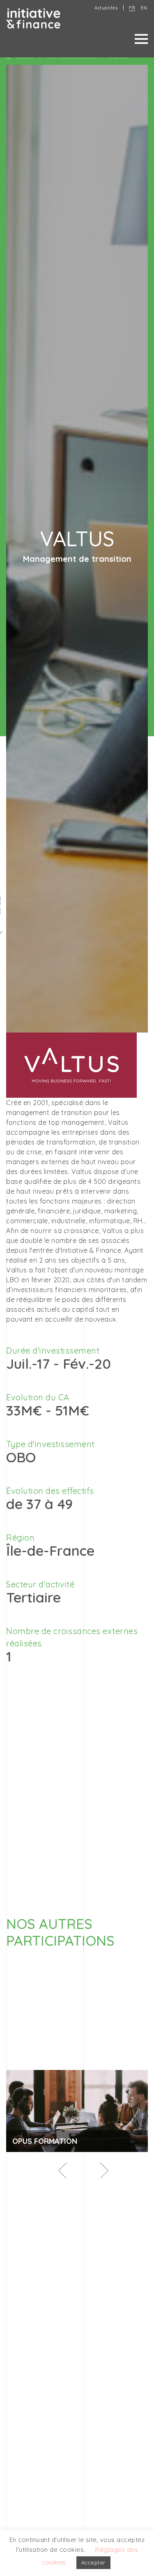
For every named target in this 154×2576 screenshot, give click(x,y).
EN (144, 8)
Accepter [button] (93, 2562)
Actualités (106, 8)
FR (132, 8)
